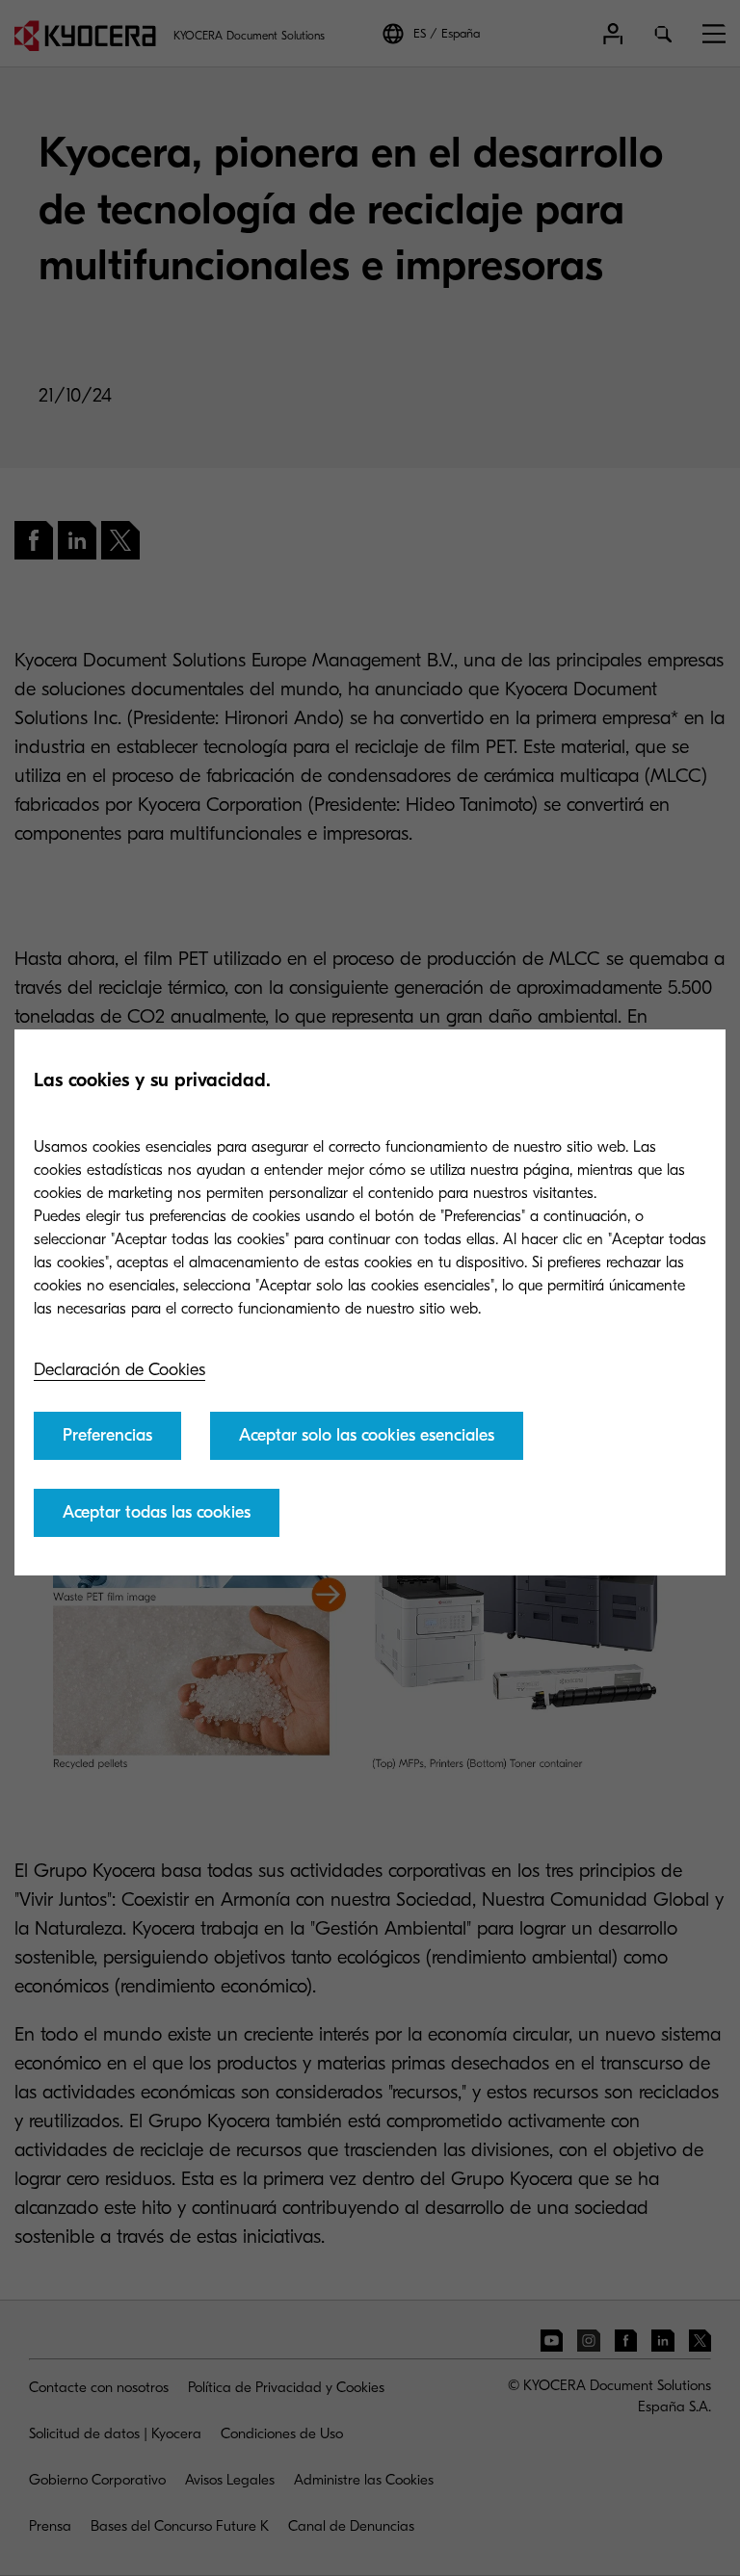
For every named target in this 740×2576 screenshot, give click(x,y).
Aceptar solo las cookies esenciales (367, 1435)
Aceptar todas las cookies (157, 1512)
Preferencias (107, 1435)
